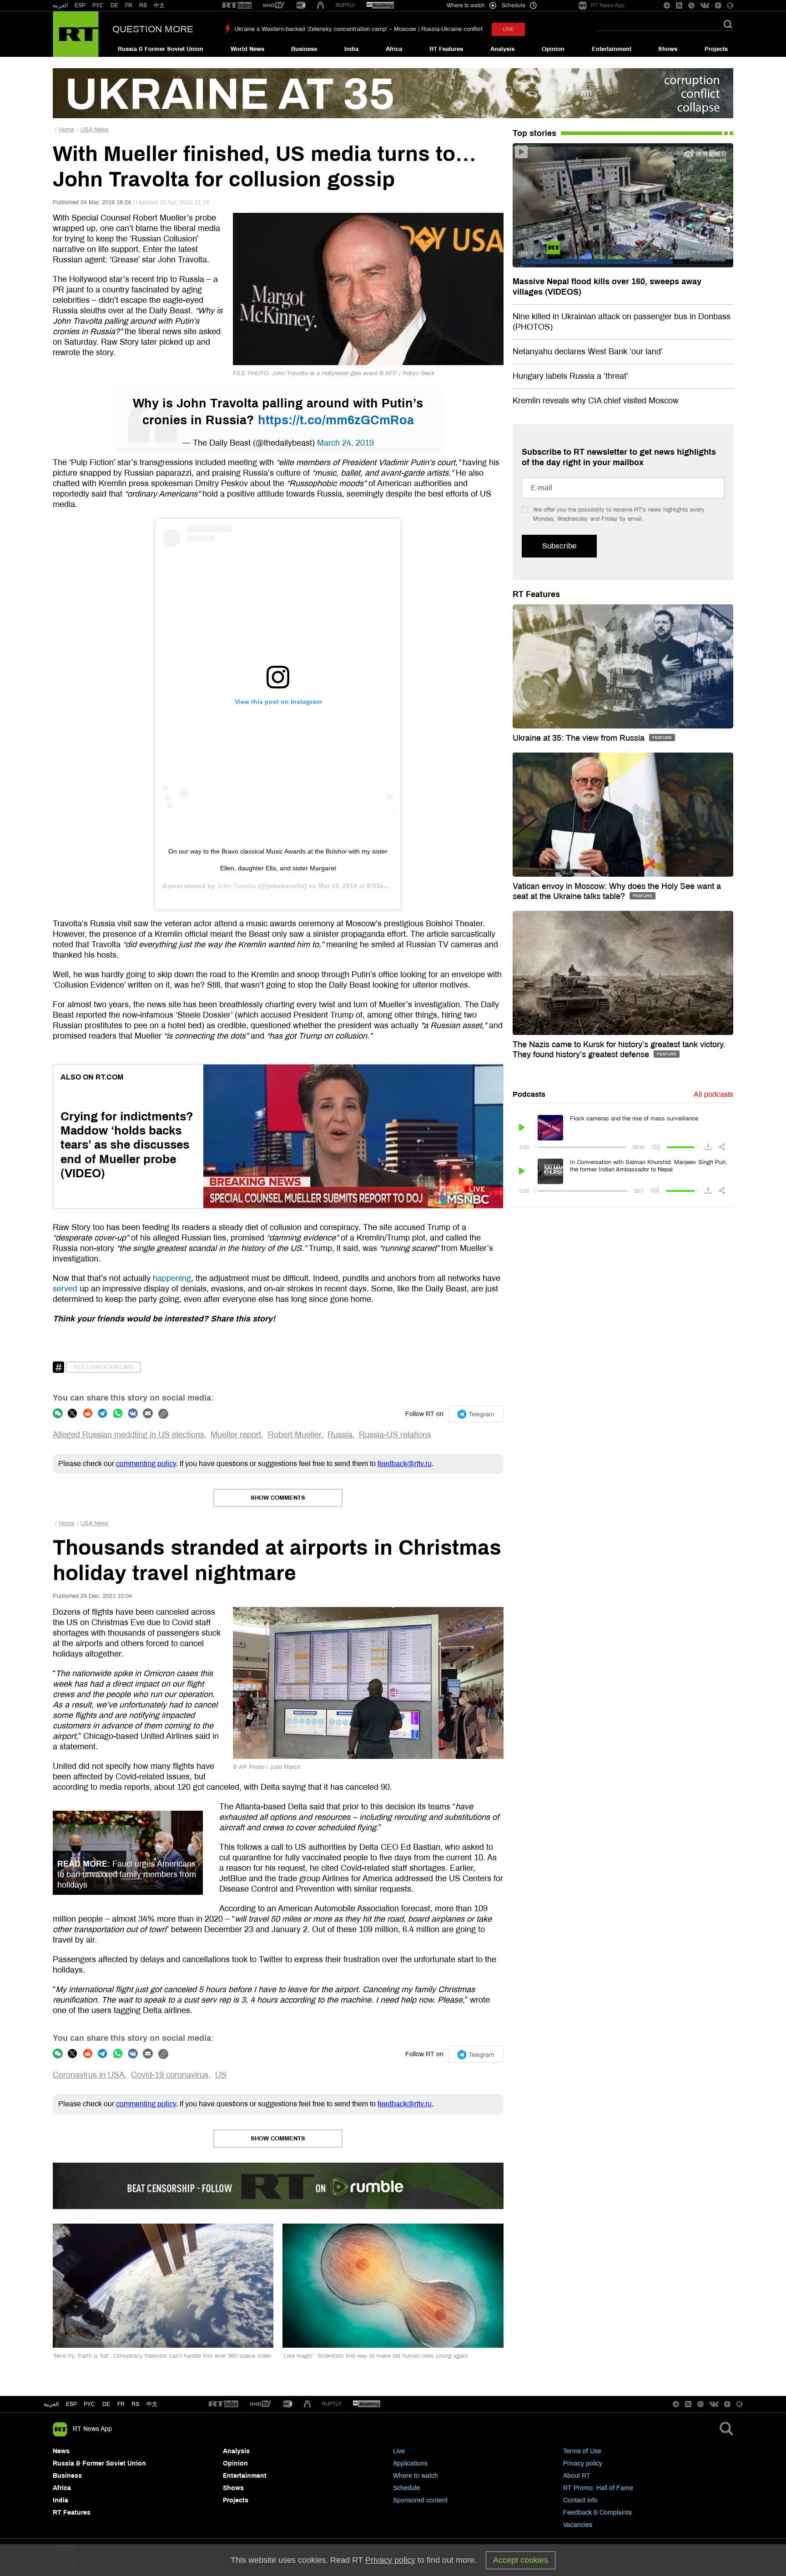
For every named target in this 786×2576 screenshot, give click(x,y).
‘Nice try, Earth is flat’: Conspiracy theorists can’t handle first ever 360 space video (162, 2356)
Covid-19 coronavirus (170, 2075)
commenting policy (146, 1464)
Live (399, 2451)
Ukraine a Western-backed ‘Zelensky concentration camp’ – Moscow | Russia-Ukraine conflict (358, 29)
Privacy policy (583, 2463)
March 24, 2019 (345, 443)
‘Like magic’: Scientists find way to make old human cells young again (375, 2356)
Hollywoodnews (103, 1367)
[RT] (237, 6)
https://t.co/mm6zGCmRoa (336, 420)
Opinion (553, 49)
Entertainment (612, 49)
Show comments (278, 1498)
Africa (394, 49)
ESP (80, 5)
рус (89, 2404)
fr (121, 2404)
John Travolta (237, 886)
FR (129, 5)
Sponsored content (420, 2500)
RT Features (446, 49)
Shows (668, 49)
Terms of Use (582, 2451)
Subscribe (559, 546)
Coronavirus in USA (89, 2075)
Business (304, 49)
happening (172, 1278)
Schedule (406, 2488)
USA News (95, 130)
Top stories (534, 133)
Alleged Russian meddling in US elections (128, 1435)
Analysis (502, 49)
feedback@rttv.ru (405, 1464)
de (106, 2404)
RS (143, 5)
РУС (98, 5)
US (221, 2075)
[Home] (76, 34)
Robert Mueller (295, 1435)
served (65, 1289)
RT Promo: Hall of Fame (598, 2488)
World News (247, 49)
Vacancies (578, 2525)
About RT (577, 2476)
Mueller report (236, 1435)
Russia (340, 1435)
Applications (410, 2463)
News (61, 2451)
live (508, 29)
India (351, 49)
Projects (716, 49)
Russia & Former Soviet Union (161, 49)
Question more (153, 29)
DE (114, 5)
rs (135, 2404)
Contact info (580, 2500)
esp (71, 2404)
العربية (60, 5)
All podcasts (713, 1094)
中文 (159, 5)
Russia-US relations (395, 1435)
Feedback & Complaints (597, 2513)
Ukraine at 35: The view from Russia (580, 738)
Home (66, 130)
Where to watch (416, 2476)
